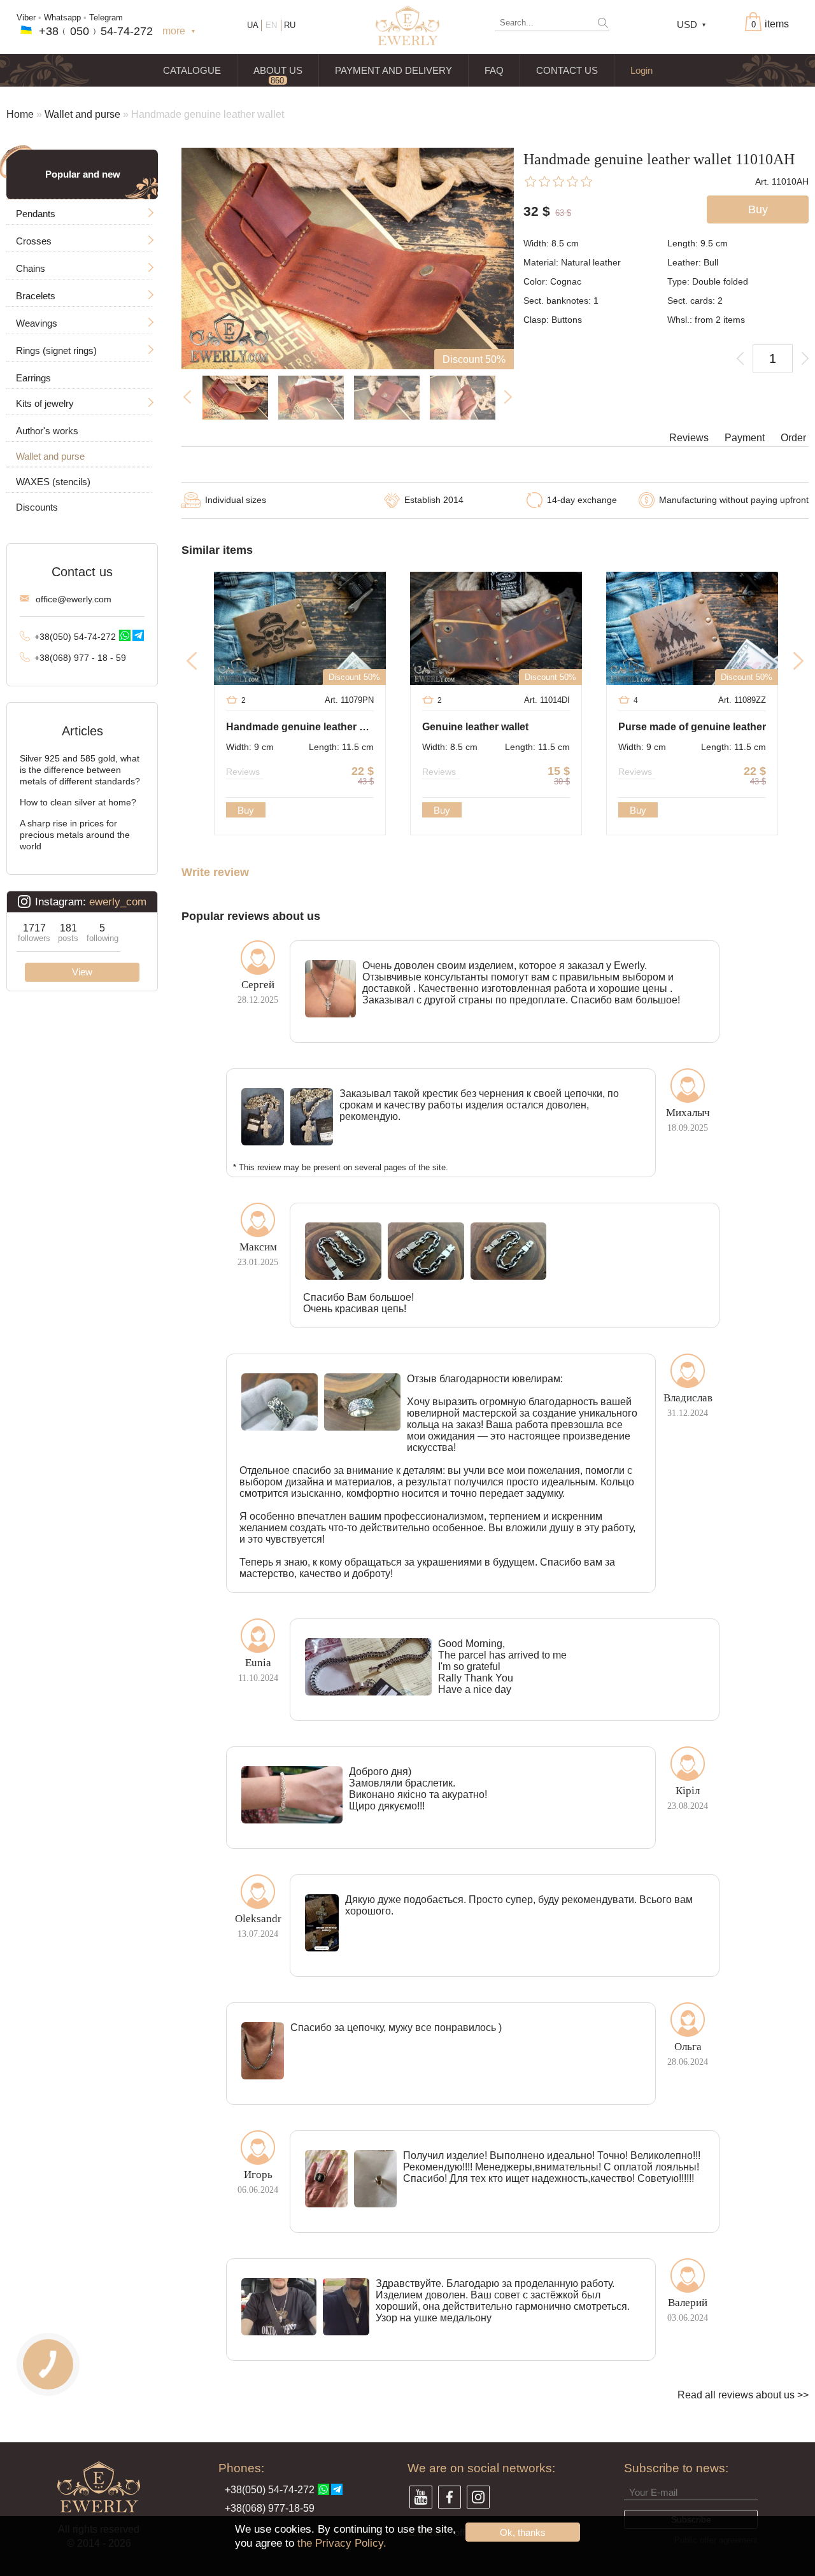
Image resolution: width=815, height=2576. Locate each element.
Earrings (33, 378)
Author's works (47, 431)
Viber (26, 18)
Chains (31, 268)
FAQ (494, 70)
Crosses (34, 241)
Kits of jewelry (45, 403)
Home (20, 114)
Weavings (37, 323)
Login (641, 70)
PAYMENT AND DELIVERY (393, 70)
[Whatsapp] (125, 635)
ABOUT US (278, 70)
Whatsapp (62, 18)
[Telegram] (138, 635)
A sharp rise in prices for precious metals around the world (75, 835)
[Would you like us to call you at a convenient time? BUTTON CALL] (48, 2364)
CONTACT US (567, 70)
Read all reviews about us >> (743, 2395)
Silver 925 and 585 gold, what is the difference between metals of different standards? (80, 770)
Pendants (36, 214)
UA (253, 25)
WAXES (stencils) (53, 482)
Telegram (106, 18)
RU (290, 25)
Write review (215, 873)
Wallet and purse (82, 114)
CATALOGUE (192, 70)
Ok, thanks (523, 2532)
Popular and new (83, 174)
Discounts (37, 507)
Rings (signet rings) (56, 350)
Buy (246, 810)
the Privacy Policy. (342, 2543)
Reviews (689, 438)
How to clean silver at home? (78, 802)
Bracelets (36, 296)
